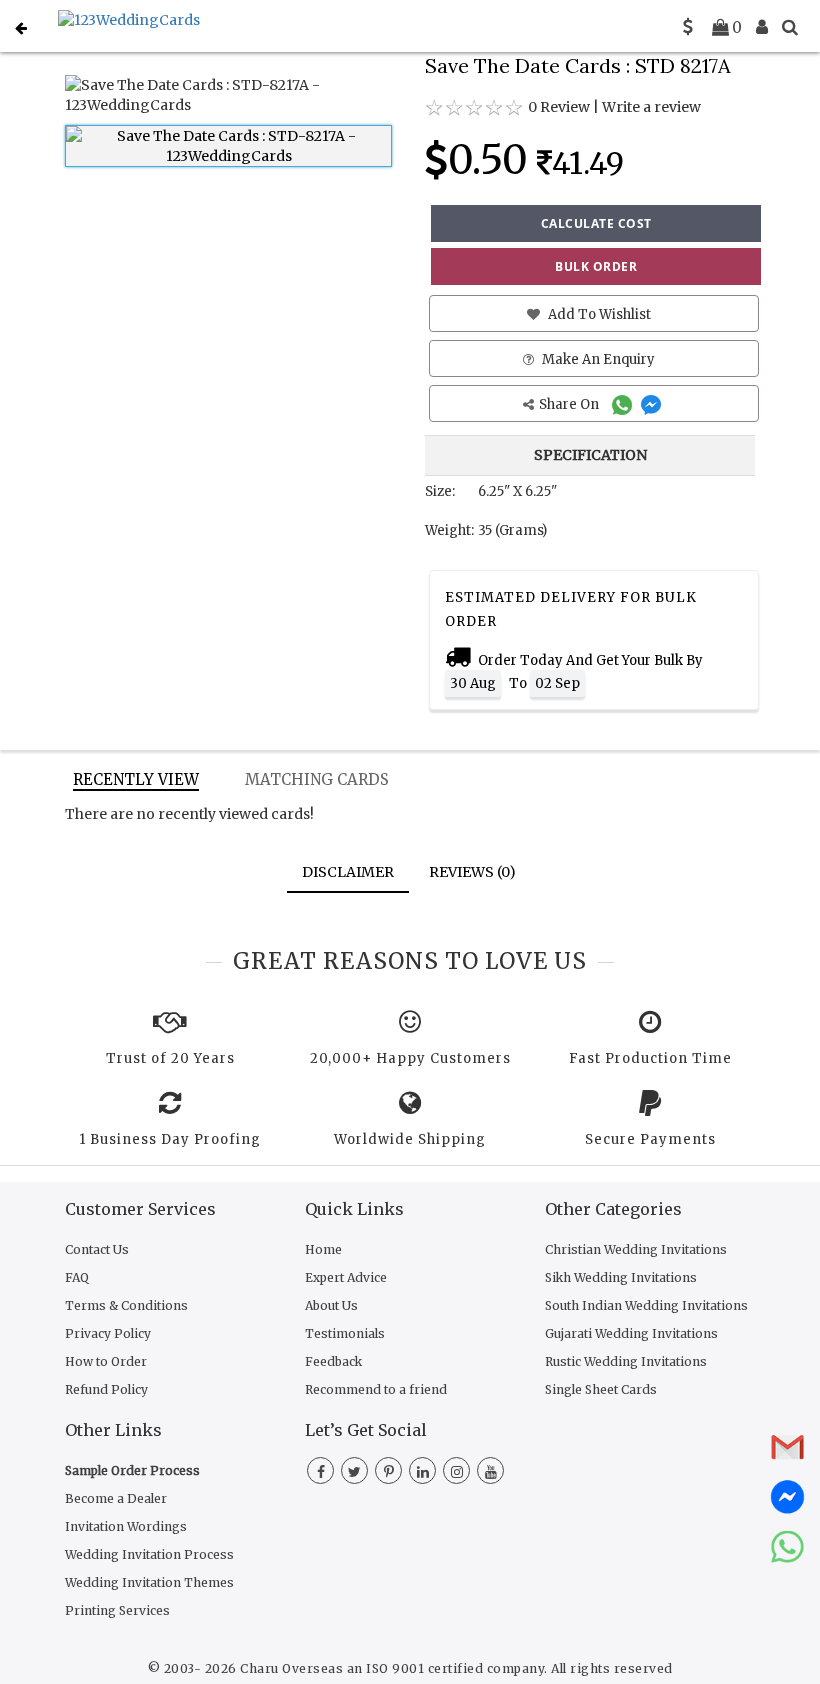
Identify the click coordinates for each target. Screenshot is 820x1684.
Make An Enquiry (597, 359)
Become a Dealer (116, 1498)
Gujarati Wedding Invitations (631, 1333)
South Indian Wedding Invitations (646, 1305)
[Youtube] (490, 1472)
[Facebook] (320, 1472)
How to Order (106, 1361)
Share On (570, 404)
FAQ (77, 1277)
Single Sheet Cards (601, 1389)
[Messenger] (653, 404)
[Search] (790, 27)
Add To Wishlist (598, 314)
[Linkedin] (422, 1472)
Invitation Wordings (126, 1526)
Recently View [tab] (136, 779)
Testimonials (345, 1333)
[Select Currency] (688, 27)
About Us (331, 1305)
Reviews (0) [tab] (472, 872)
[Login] (762, 27)
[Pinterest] (388, 1472)
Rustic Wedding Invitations (626, 1361)
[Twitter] (354, 1472)
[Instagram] (456, 1472)
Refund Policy (106, 1389)
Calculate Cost (596, 223)
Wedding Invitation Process (149, 1554)
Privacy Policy (108, 1333)
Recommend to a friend (376, 1389)
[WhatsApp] (624, 404)
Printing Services (117, 1610)
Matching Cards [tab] (317, 779)
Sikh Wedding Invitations (621, 1277)
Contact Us (97, 1249)
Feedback (333, 1361)
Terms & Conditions (126, 1305)
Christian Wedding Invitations (636, 1249)
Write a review (651, 107)
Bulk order (596, 266)
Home (323, 1249)
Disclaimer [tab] (348, 872)
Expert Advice (346, 1277)
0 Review (559, 107)
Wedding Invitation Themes (149, 1582)
